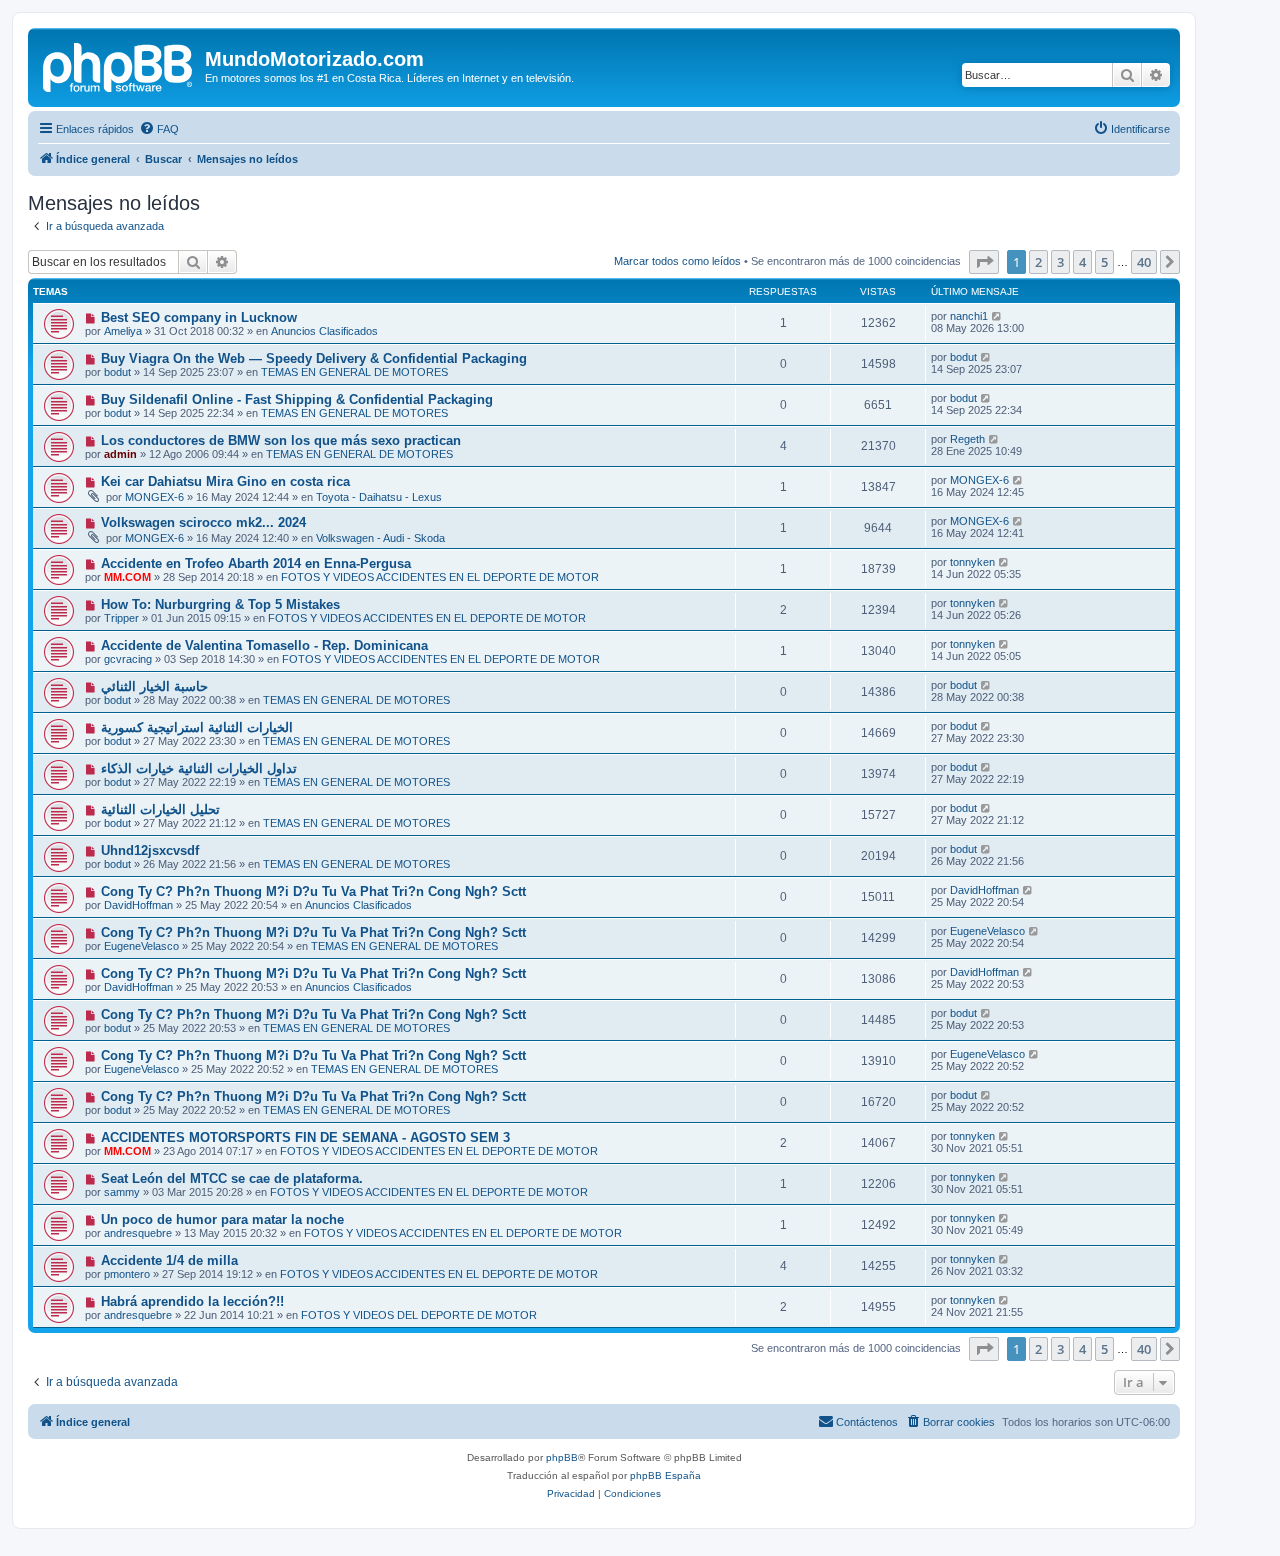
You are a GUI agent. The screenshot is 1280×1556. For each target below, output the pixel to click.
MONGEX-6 (154, 497)
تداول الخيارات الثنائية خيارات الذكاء (199, 768)
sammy (122, 1192)
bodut (117, 372)
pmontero (127, 1274)
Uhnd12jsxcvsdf (150, 850)
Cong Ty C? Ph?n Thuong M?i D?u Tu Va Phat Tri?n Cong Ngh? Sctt (313, 891)
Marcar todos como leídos (677, 261)
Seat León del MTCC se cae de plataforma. (232, 1178)
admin (120, 454)
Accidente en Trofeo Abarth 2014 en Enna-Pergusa (256, 563)
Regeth (967, 439)
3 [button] (1060, 262)
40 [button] (1144, 262)
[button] (984, 262)
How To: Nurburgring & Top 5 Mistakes (220, 604)
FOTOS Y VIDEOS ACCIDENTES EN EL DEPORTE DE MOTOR (440, 577)
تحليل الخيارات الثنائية (160, 809)
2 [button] (1038, 262)
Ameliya (123, 331)
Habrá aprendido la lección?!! (192, 1301)
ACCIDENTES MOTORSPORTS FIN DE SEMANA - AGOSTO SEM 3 (305, 1137)
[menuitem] (159, 129)
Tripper (121, 618)
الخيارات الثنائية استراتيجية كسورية (197, 727)
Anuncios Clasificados (324, 331)
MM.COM (127, 577)
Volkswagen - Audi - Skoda (380, 538)
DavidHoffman (138, 905)
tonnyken (972, 562)
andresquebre (138, 1233)
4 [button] (1082, 262)
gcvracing (128, 659)
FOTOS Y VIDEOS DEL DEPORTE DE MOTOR (419, 1315)
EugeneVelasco (141, 946)
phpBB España (665, 1475)
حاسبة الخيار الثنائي (154, 686)
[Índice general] (119, 65)
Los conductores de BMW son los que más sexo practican (281, 440)
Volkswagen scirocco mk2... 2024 (203, 522)
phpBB (562, 1457)
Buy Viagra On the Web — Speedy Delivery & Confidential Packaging (314, 358)
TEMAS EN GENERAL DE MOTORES (354, 372)
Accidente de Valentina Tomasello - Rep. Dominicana (264, 645)
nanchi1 (969, 316)
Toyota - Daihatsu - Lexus (379, 497)
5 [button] (1104, 262)
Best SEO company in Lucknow (199, 317)
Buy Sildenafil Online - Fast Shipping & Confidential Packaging (297, 399)
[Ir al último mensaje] (997, 316)
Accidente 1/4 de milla (169, 1260)
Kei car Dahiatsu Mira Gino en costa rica (225, 481)
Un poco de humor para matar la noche (222, 1219)
